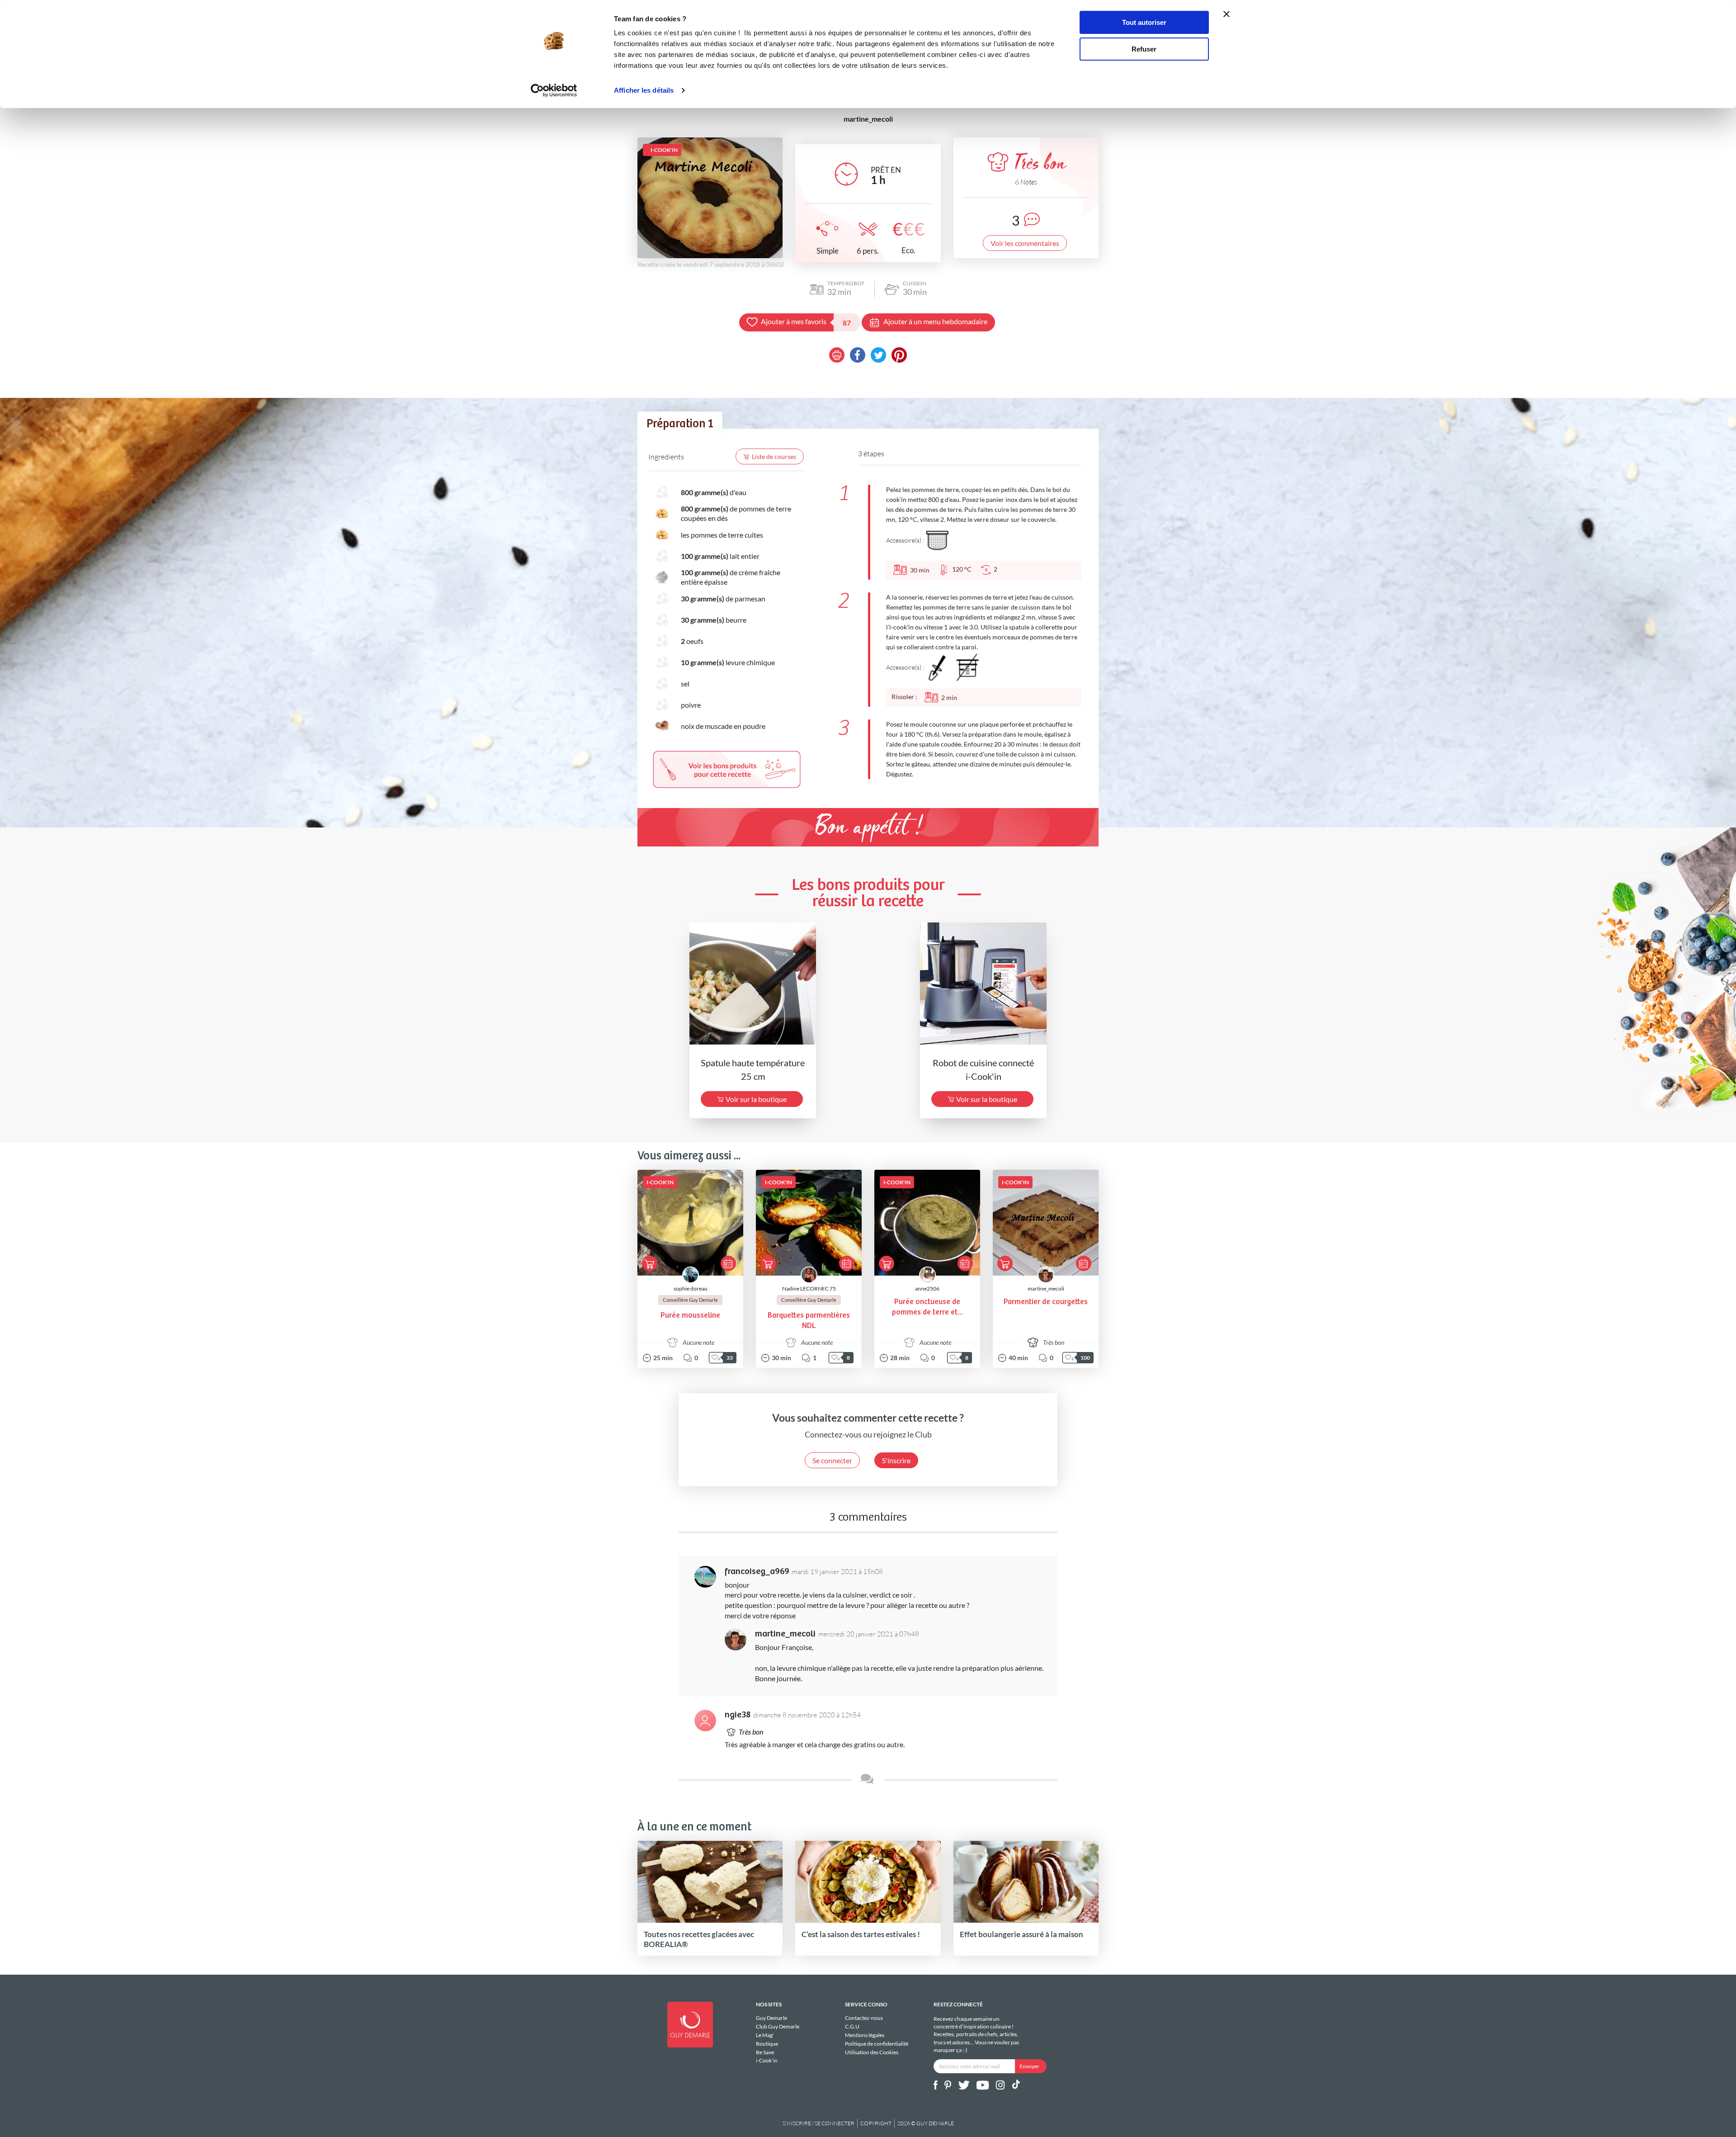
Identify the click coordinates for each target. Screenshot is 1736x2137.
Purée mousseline (690, 1316)
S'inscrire (896, 1460)
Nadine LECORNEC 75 (809, 1288)
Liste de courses (774, 456)
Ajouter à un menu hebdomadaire (935, 321)
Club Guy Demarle (778, 2026)
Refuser (1144, 49)
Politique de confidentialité (877, 2044)
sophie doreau (691, 1288)
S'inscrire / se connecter (818, 2123)
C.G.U (852, 2026)
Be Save (765, 2052)
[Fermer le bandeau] (1227, 14)
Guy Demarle (771, 2018)
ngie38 (738, 1715)
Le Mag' (765, 2035)
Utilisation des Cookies (872, 2052)
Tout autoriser (1144, 22)
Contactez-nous (864, 2018)
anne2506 (927, 1288)
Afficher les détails (644, 90)
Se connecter (832, 1460)
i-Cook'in (767, 2060)
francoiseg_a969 (757, 1572)
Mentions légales (865, 2035)
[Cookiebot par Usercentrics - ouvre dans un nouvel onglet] (554, 90)
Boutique (767, 2044)
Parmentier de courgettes (1046, 1302)
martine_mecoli (1046, 1288)
